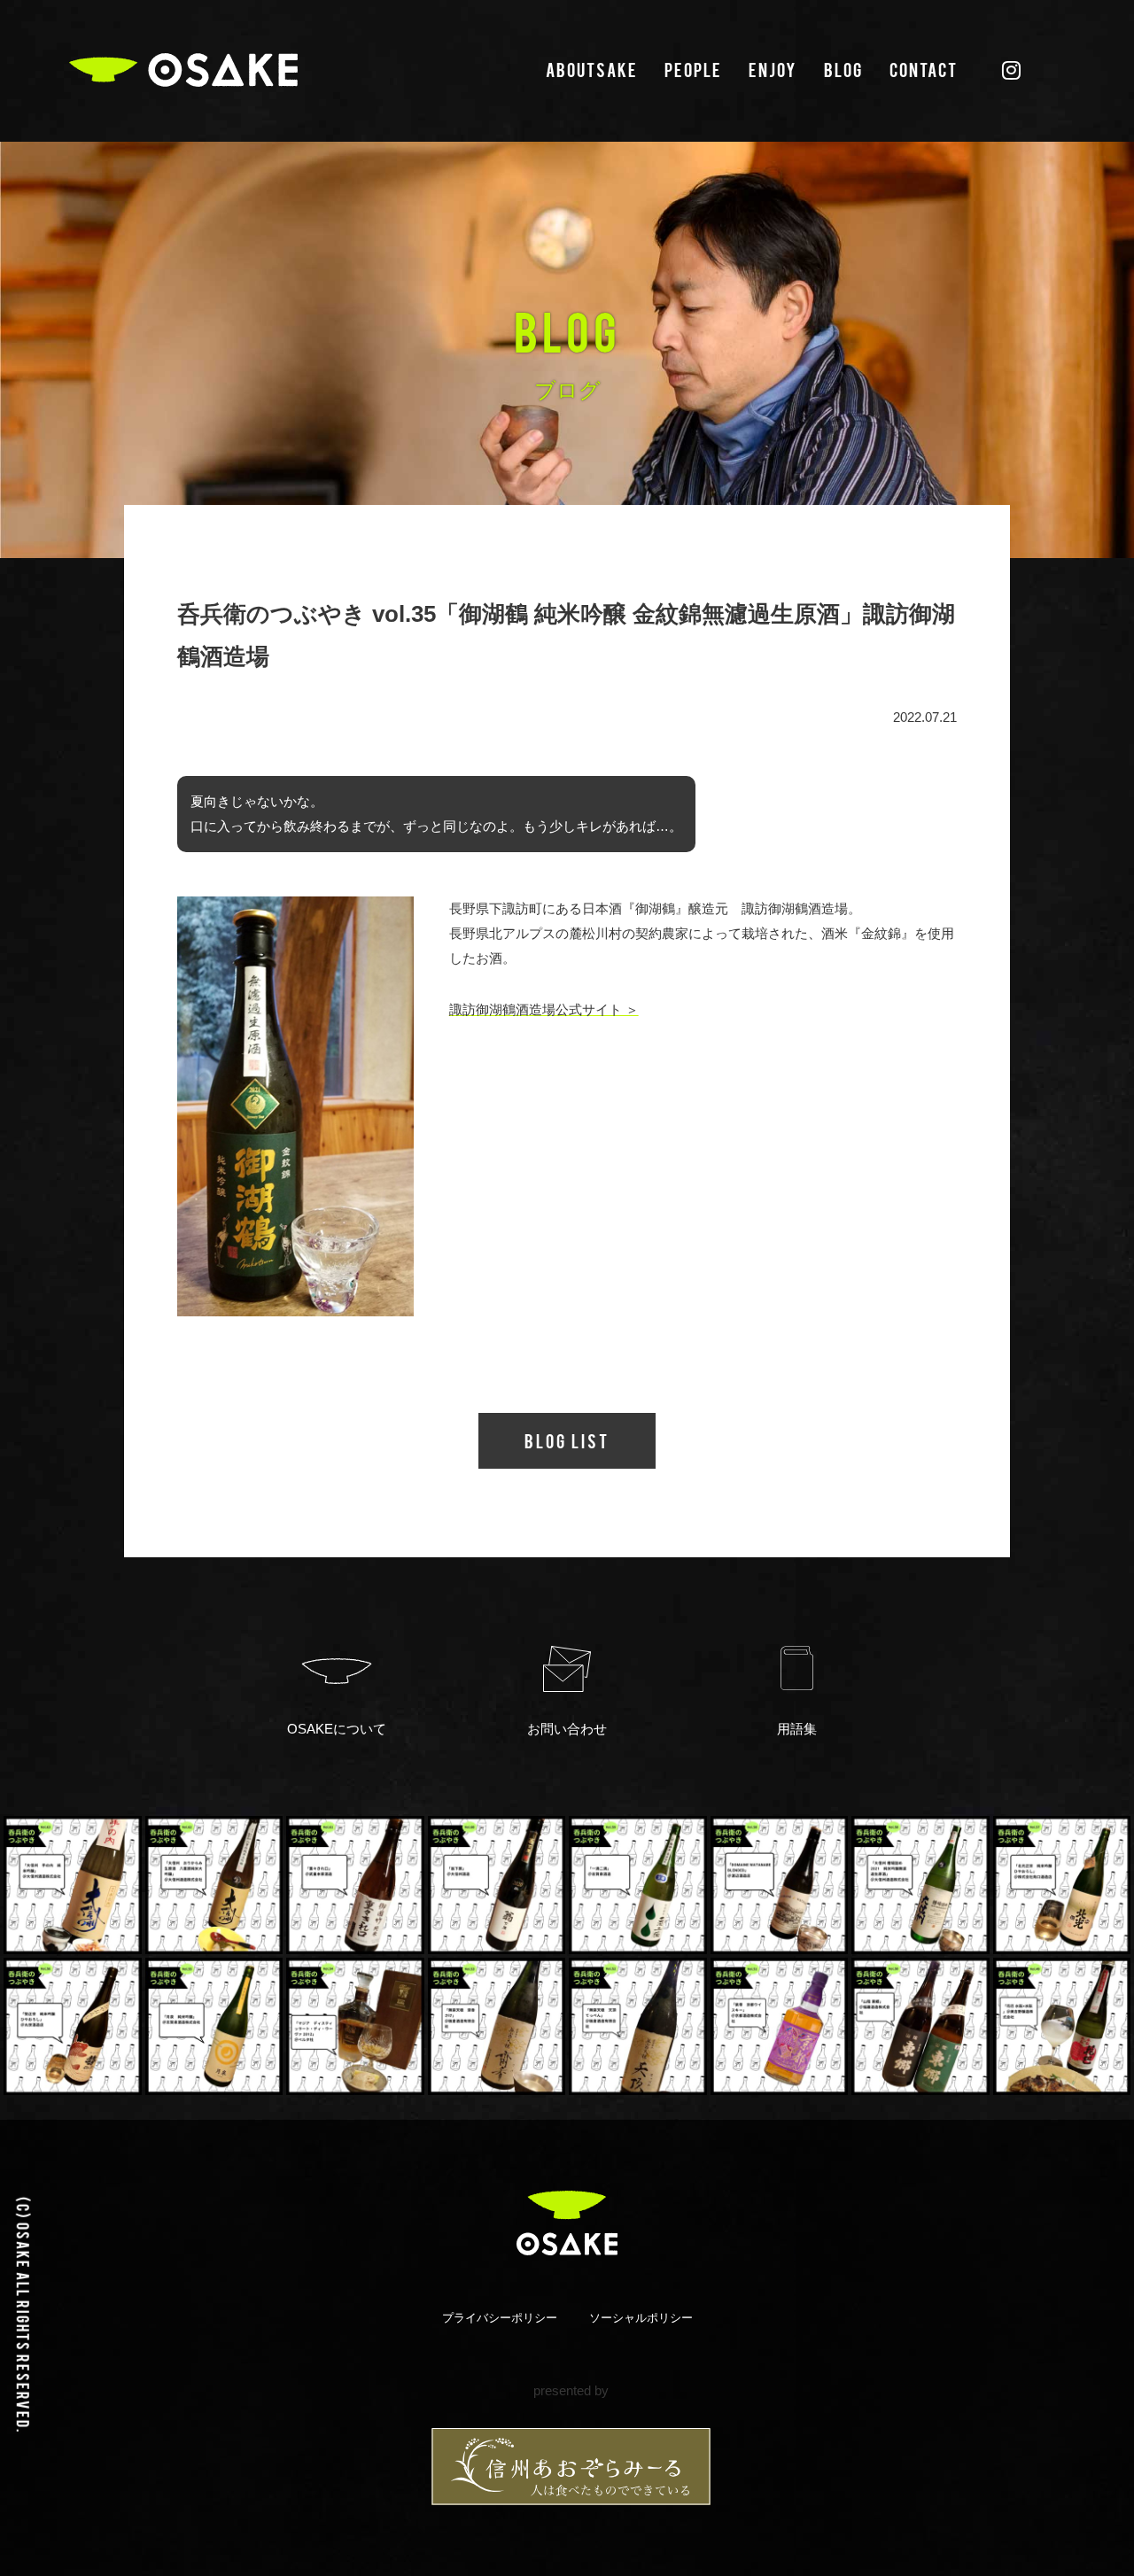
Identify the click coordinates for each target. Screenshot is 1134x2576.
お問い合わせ (567, 1729)
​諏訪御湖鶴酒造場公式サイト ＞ (544, 1009)
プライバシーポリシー (500, 2318)
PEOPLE (693, 69)
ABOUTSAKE (592, 69)
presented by (571, 2390)
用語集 (797, 1729)
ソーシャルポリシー (641, 2318)
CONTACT (924, 69)
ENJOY (773, 69)
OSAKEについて (337, 1729)
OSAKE (183, 70)
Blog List (567, 1440)
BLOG (843, 69)
